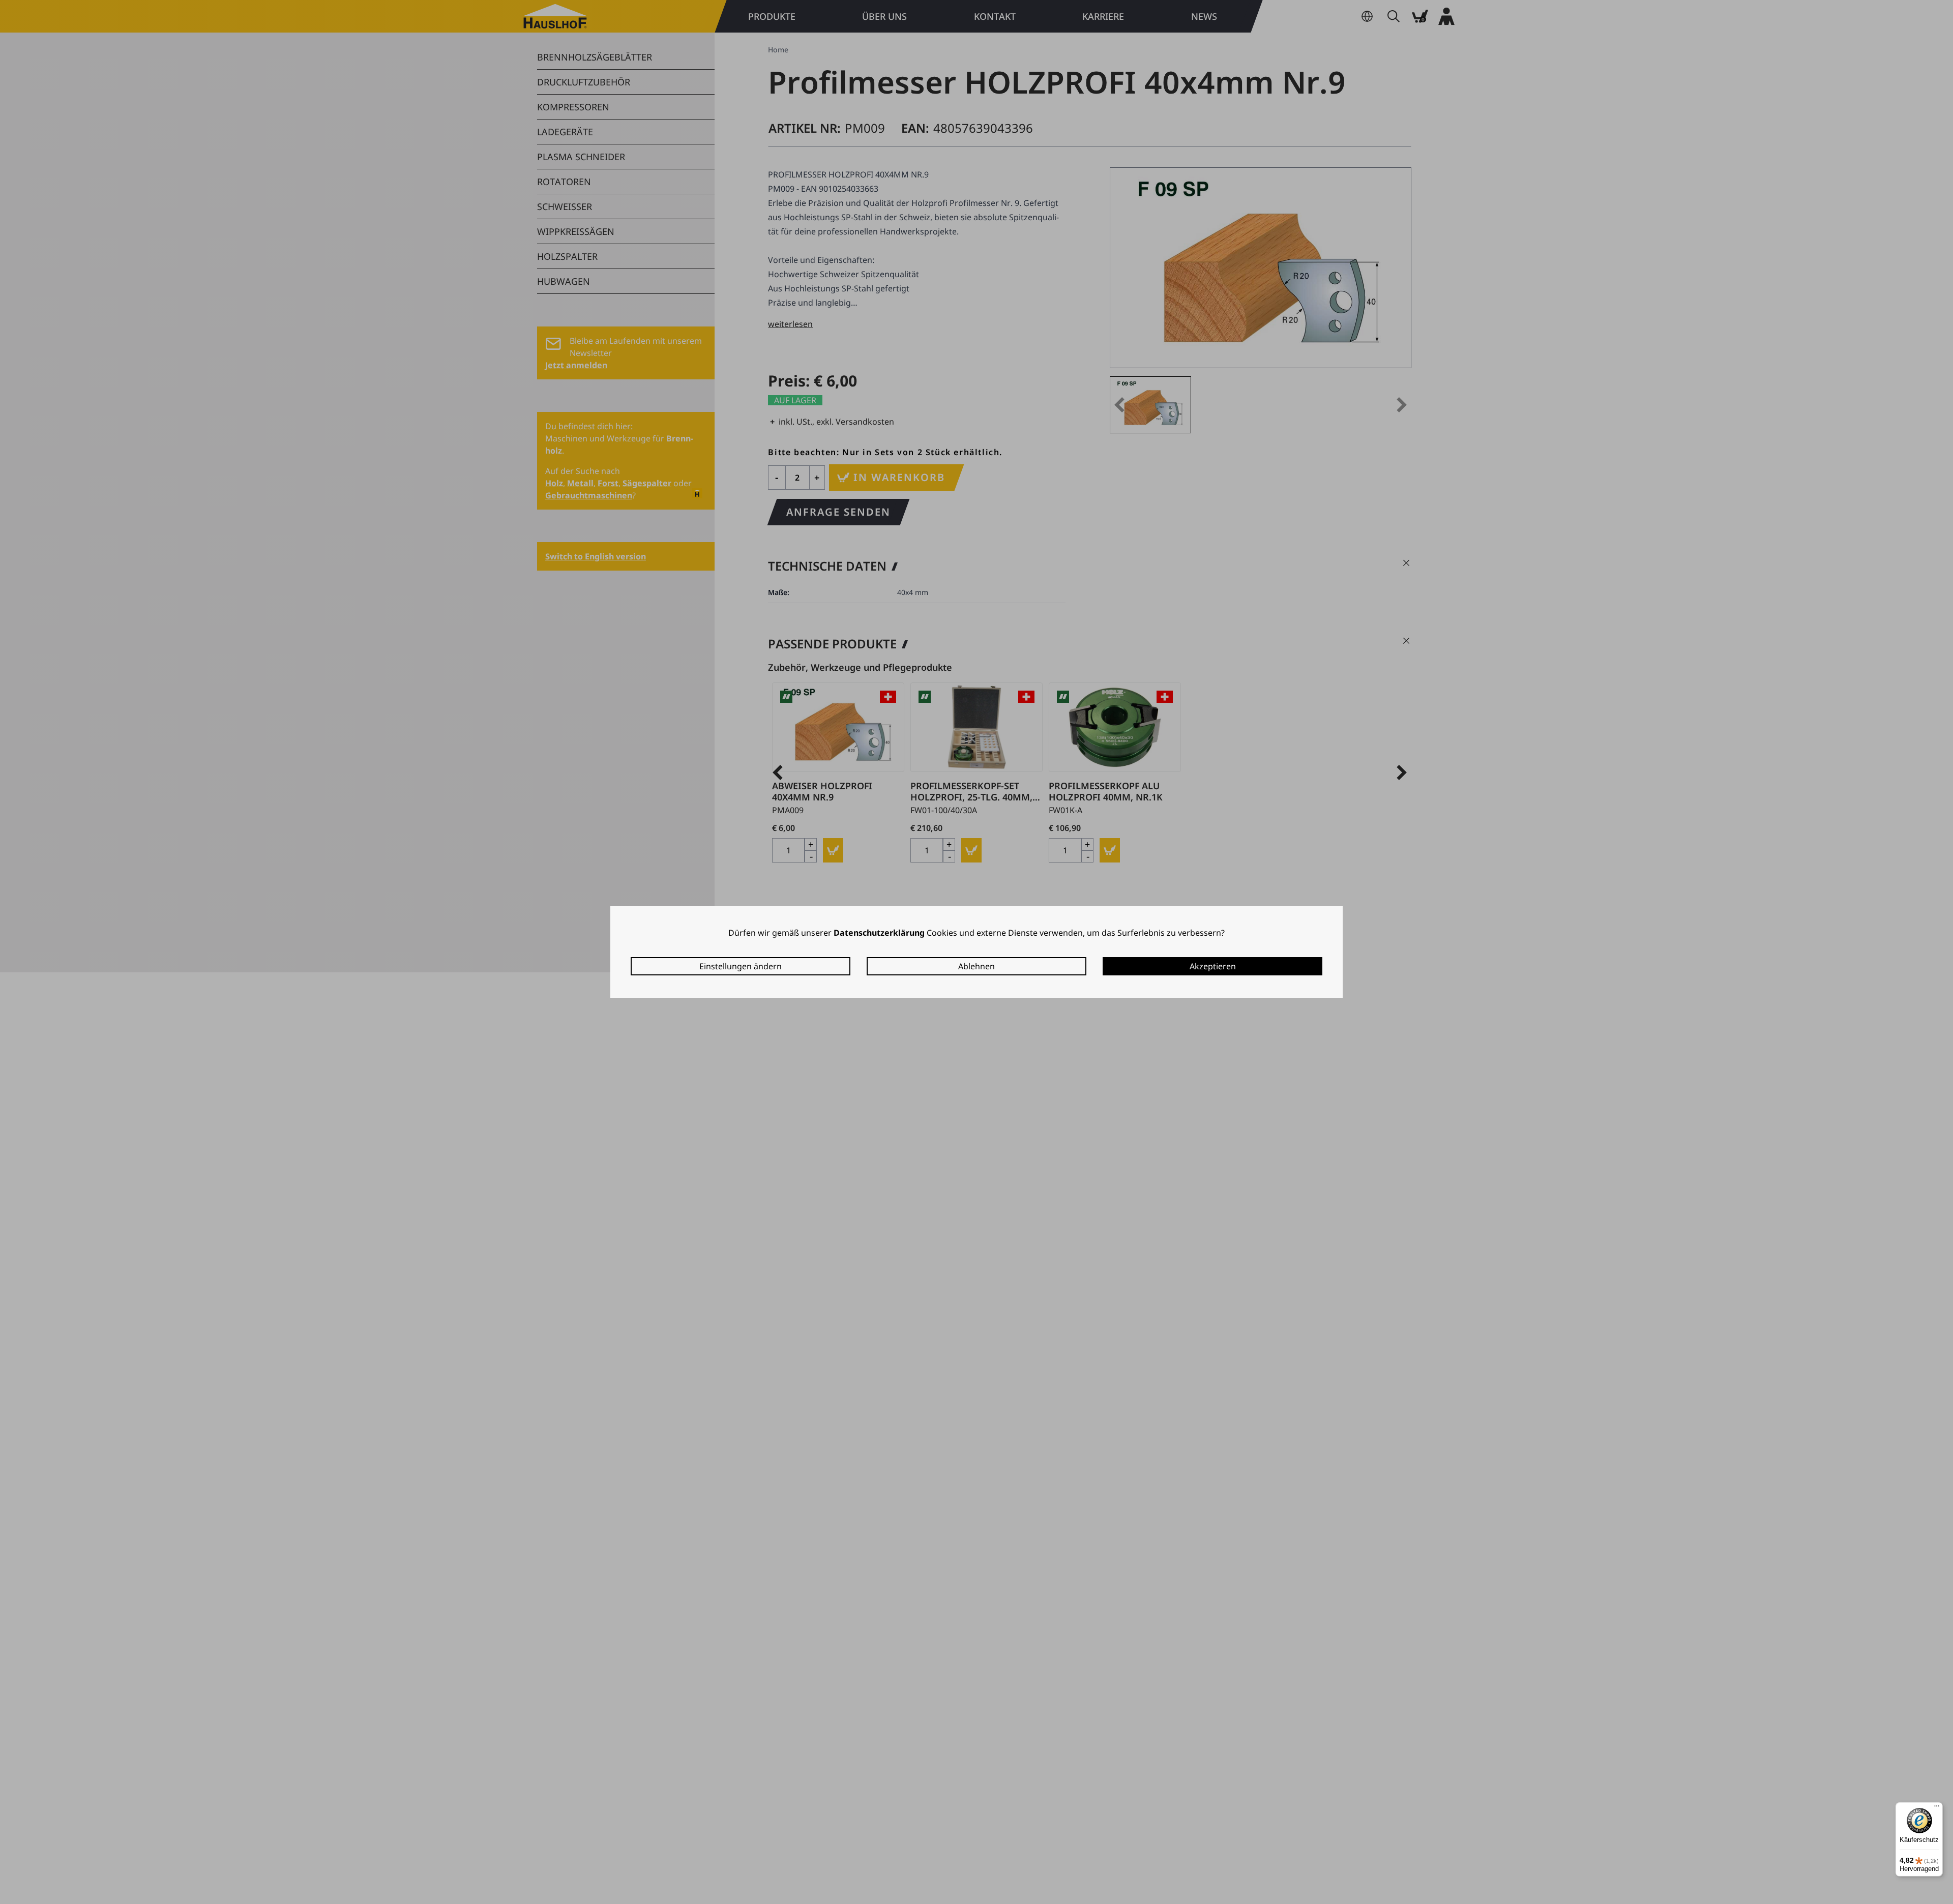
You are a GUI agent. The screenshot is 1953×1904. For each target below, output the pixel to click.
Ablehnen (976, 966)
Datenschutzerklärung (879, 933)
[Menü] (1937, 1808)
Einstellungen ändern (741, 966)
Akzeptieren (1213, 966)
